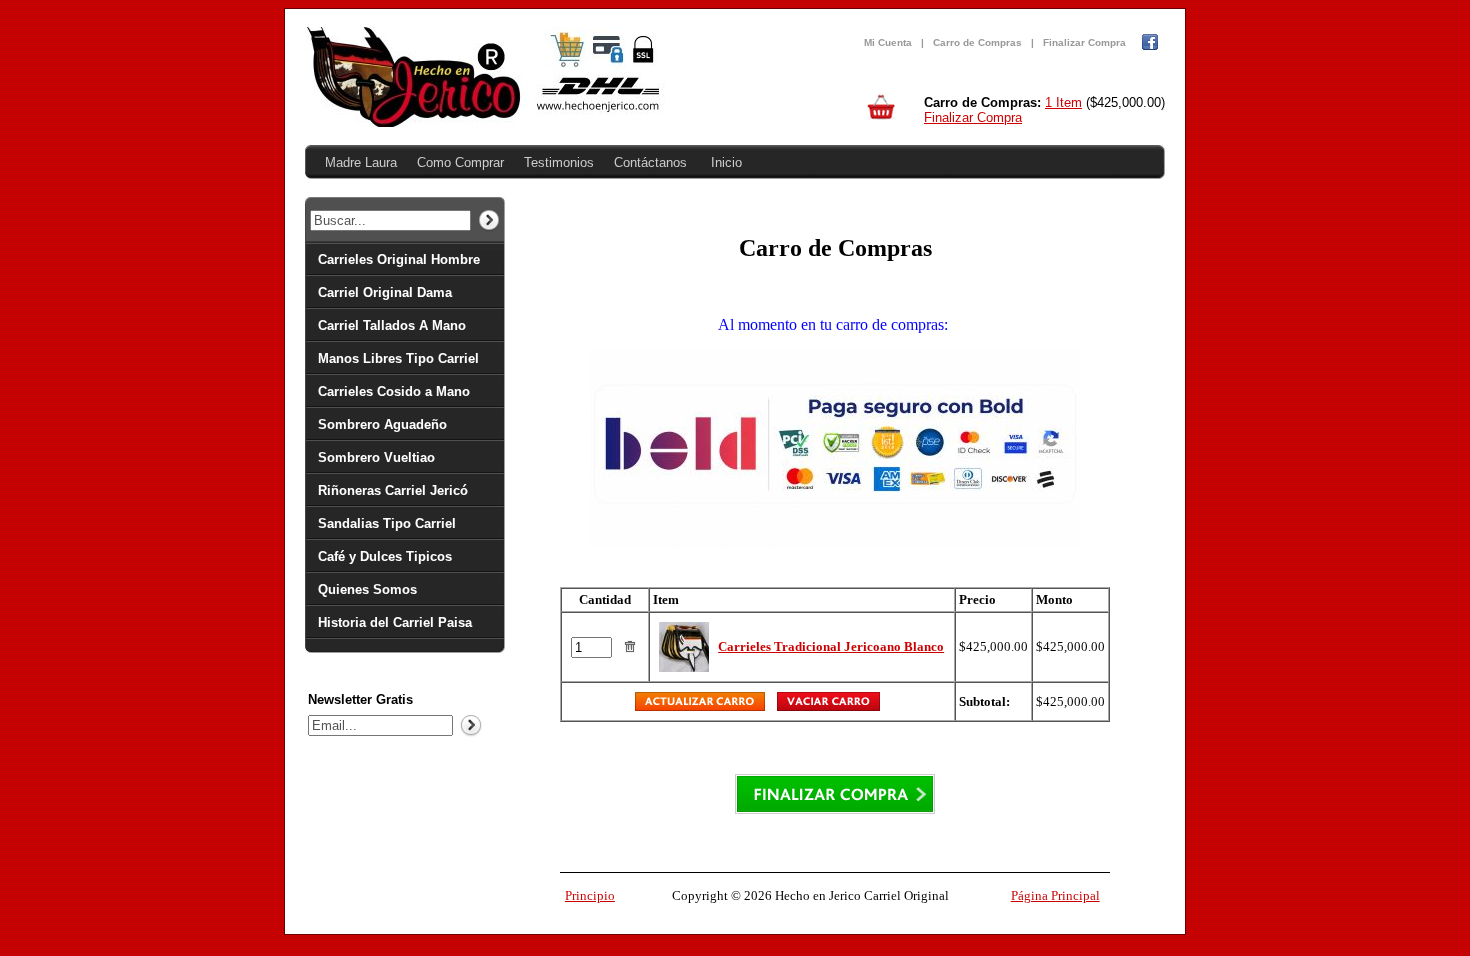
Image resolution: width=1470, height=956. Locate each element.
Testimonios (559, 162)
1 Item (1063, 102)
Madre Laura (361, 162)
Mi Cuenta (888, 42)
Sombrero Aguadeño (382, 424)
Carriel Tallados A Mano (392, 325)
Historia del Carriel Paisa (395, 622)
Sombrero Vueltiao (376, 457)
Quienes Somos (367, 589)
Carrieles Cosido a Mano (394, 391)
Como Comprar (460, 162)
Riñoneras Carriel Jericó (393, 490)
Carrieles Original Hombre (399, 259)
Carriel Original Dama (385, 292)
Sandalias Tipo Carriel (387, 523)
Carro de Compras (977, 42)
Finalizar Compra (1084, 42)
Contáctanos (650, 162)
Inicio (726, 162)
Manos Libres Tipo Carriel (398, 358)
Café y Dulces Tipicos (385, 556)
